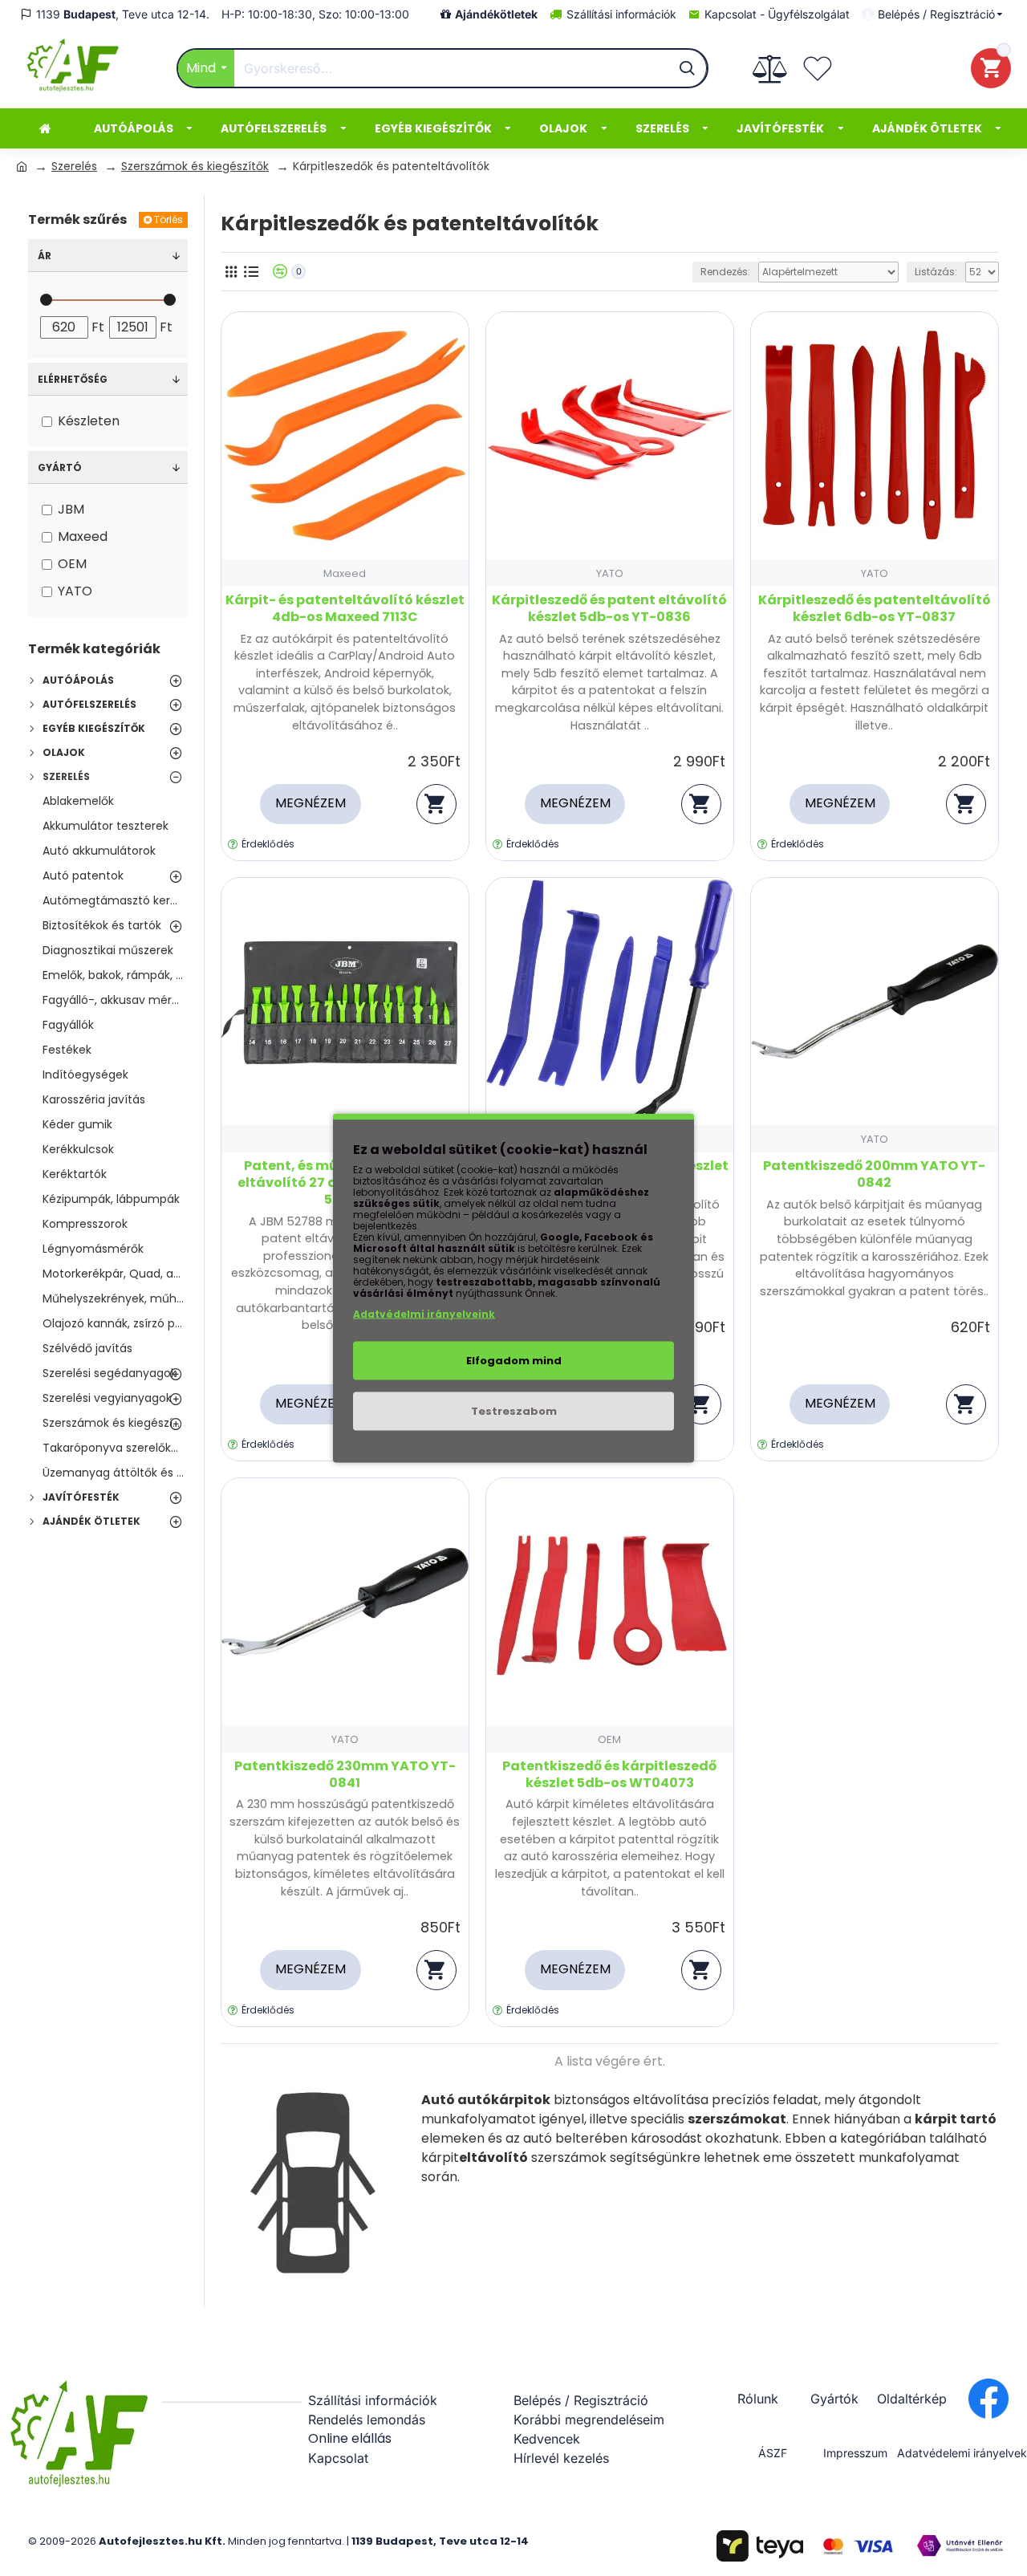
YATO (610, 573)
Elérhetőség (73, 379)
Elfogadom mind (514, 1361)
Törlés (168, 219)
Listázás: (936, 272)
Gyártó (60, 467)
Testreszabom (514, 1411)
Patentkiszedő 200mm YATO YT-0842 (874, 1175)
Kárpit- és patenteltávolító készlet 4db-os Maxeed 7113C (345, 609)
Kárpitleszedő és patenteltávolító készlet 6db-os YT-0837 (875, 609)
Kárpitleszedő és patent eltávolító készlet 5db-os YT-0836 (609, 609)
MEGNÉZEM (311, 803)
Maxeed (345, 573)
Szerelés (74, 166)
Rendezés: (725, 272)
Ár (45, 256)
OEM (609, 1739)
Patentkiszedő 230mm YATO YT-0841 (345, 1775)
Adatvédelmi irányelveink (424, 1314)
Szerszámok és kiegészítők (195, 166)
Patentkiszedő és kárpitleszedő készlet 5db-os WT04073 (609, 1775)
